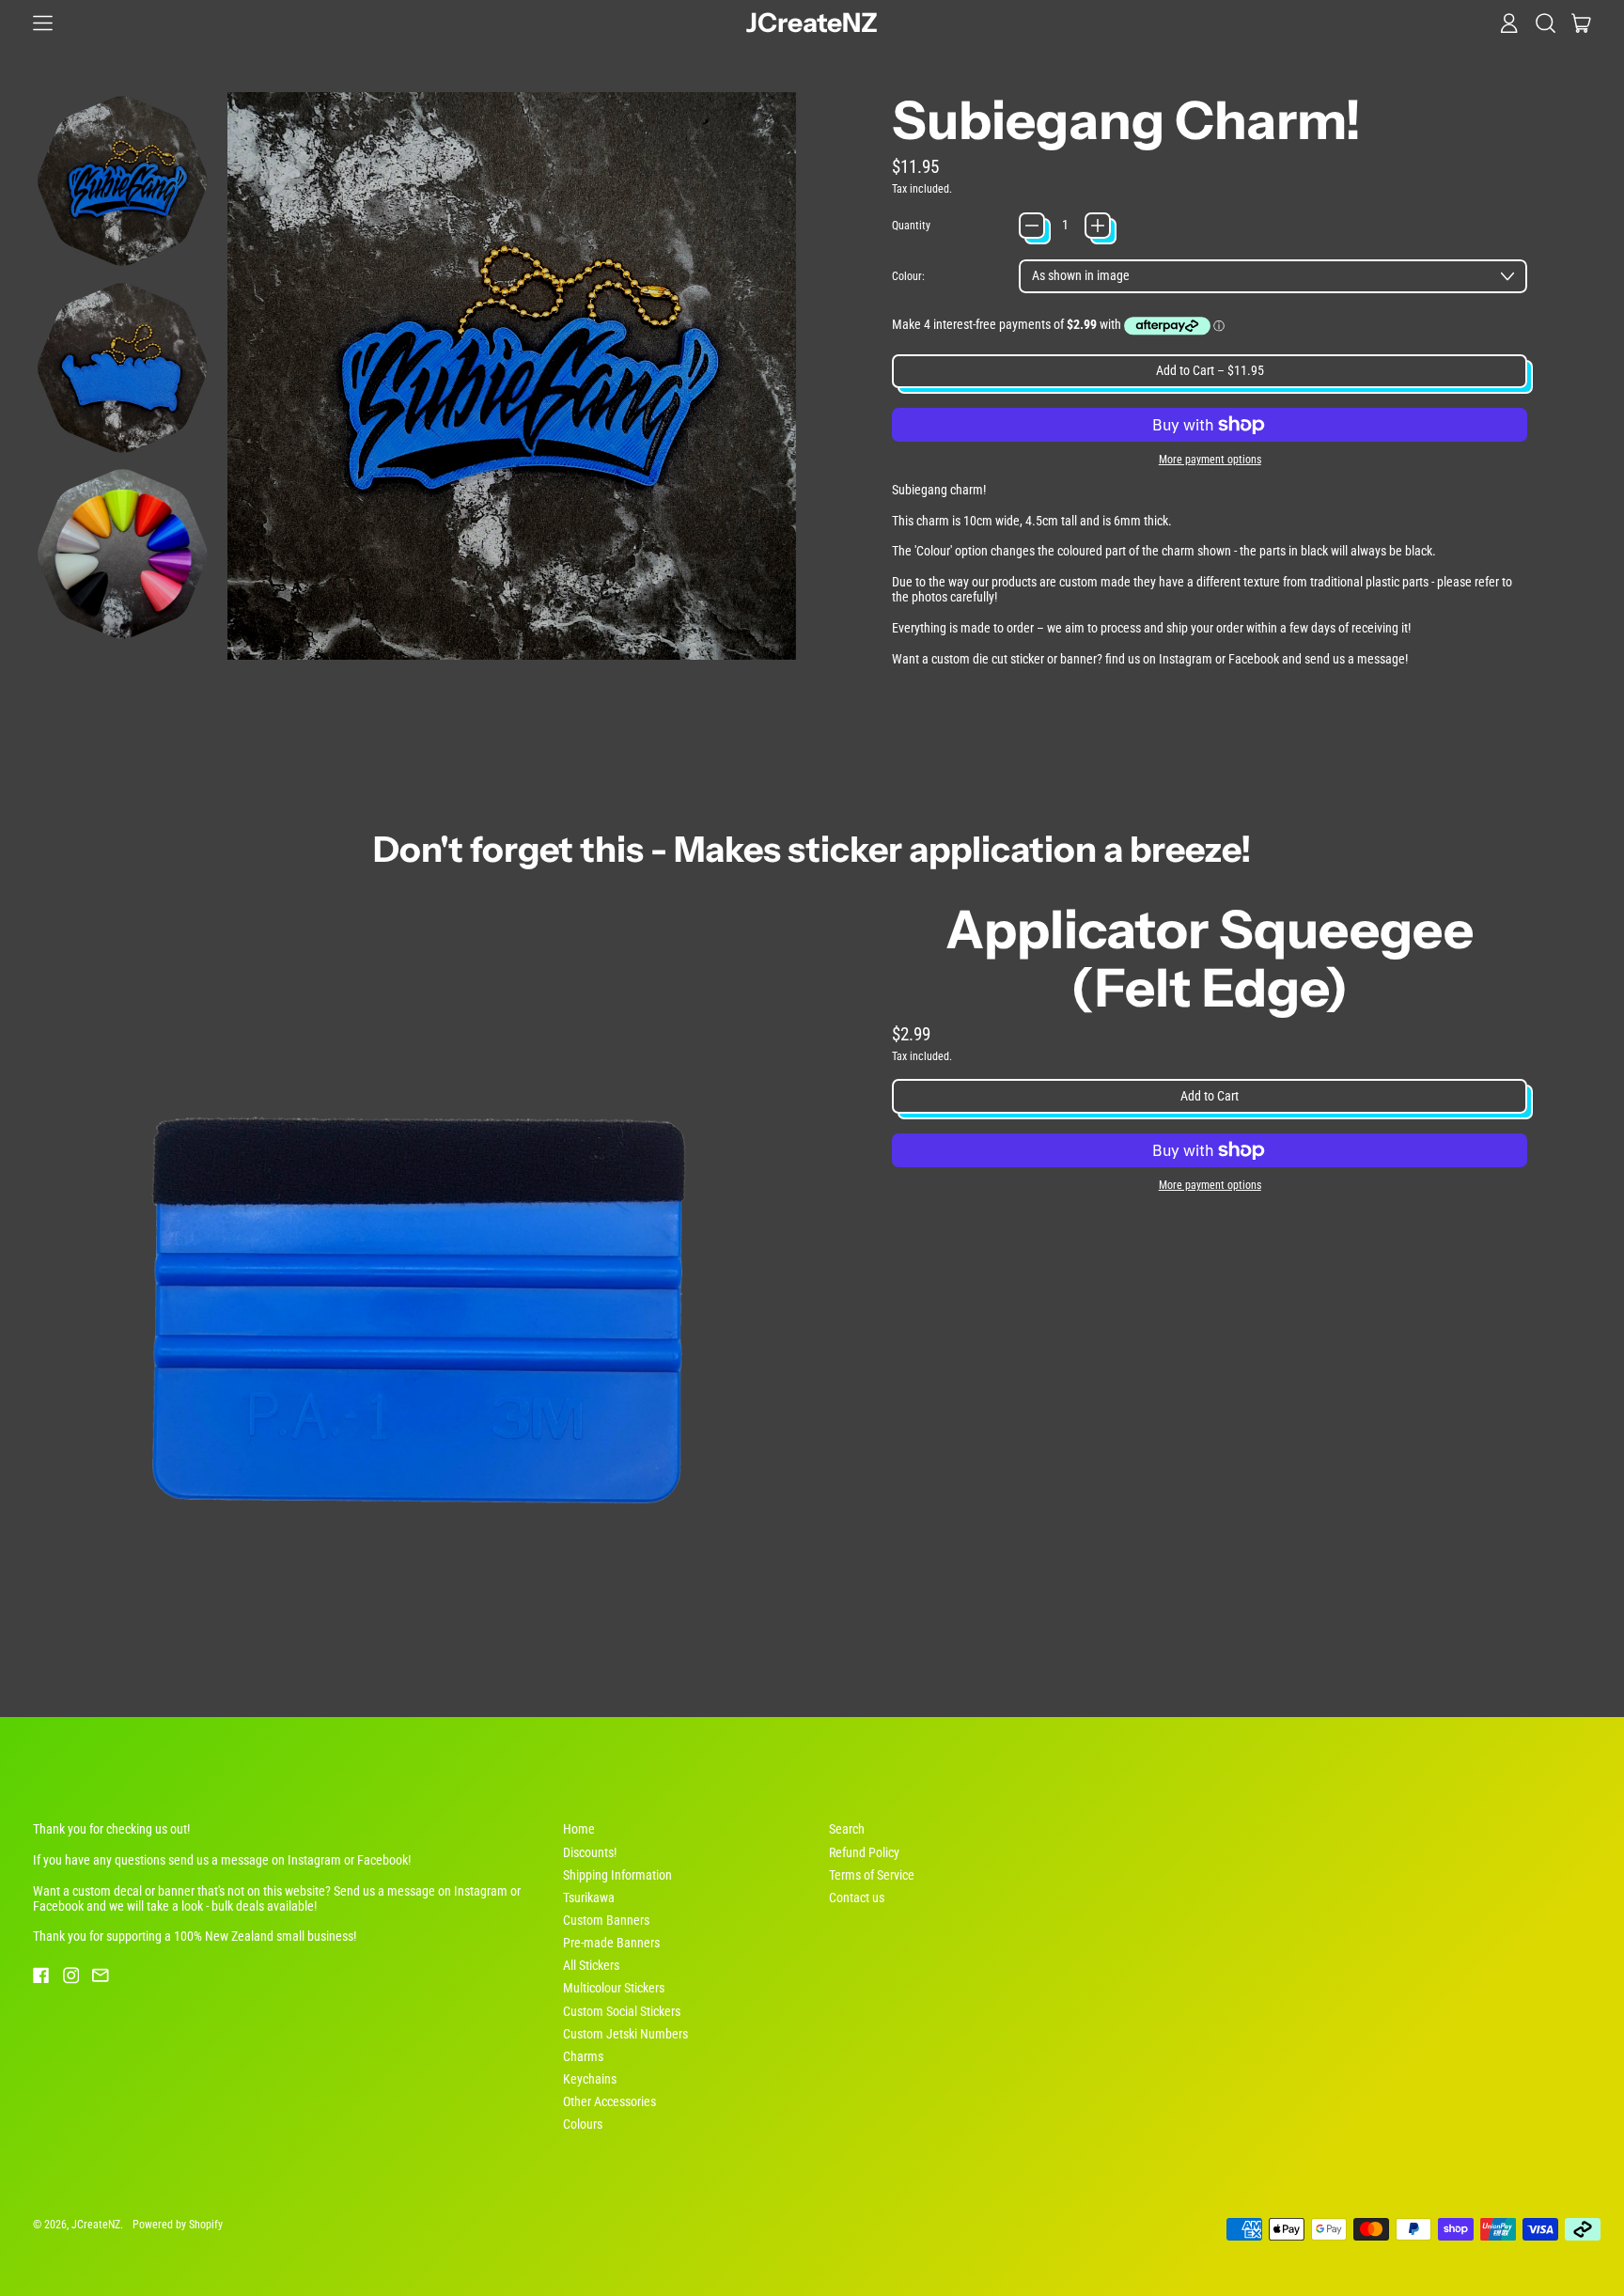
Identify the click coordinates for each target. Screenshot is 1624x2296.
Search (847, 1829)
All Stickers (591, 1965)
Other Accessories (609, 2101)
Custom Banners (606, 1920)
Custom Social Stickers (622, 2011)
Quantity (911, 226)
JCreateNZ (812, 23)
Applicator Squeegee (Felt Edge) (1210, 959)
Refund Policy (864, 1852)
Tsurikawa (589, 1898)
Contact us (857, 1898)
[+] (1098, 226)
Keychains (590, 2079)
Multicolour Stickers (614, 1988)
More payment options (1210, 460)
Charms (583, 2056)
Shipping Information (617, 1875)
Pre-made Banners (611, 1943)
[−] (1032, 226)
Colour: (908, 276)
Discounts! (590, 1852)
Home (579, 1829)
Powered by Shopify (178, 2224)
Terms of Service (872, 1875)
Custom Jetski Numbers (625, 2034)
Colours (583, 2124)
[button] (1546, 23)
